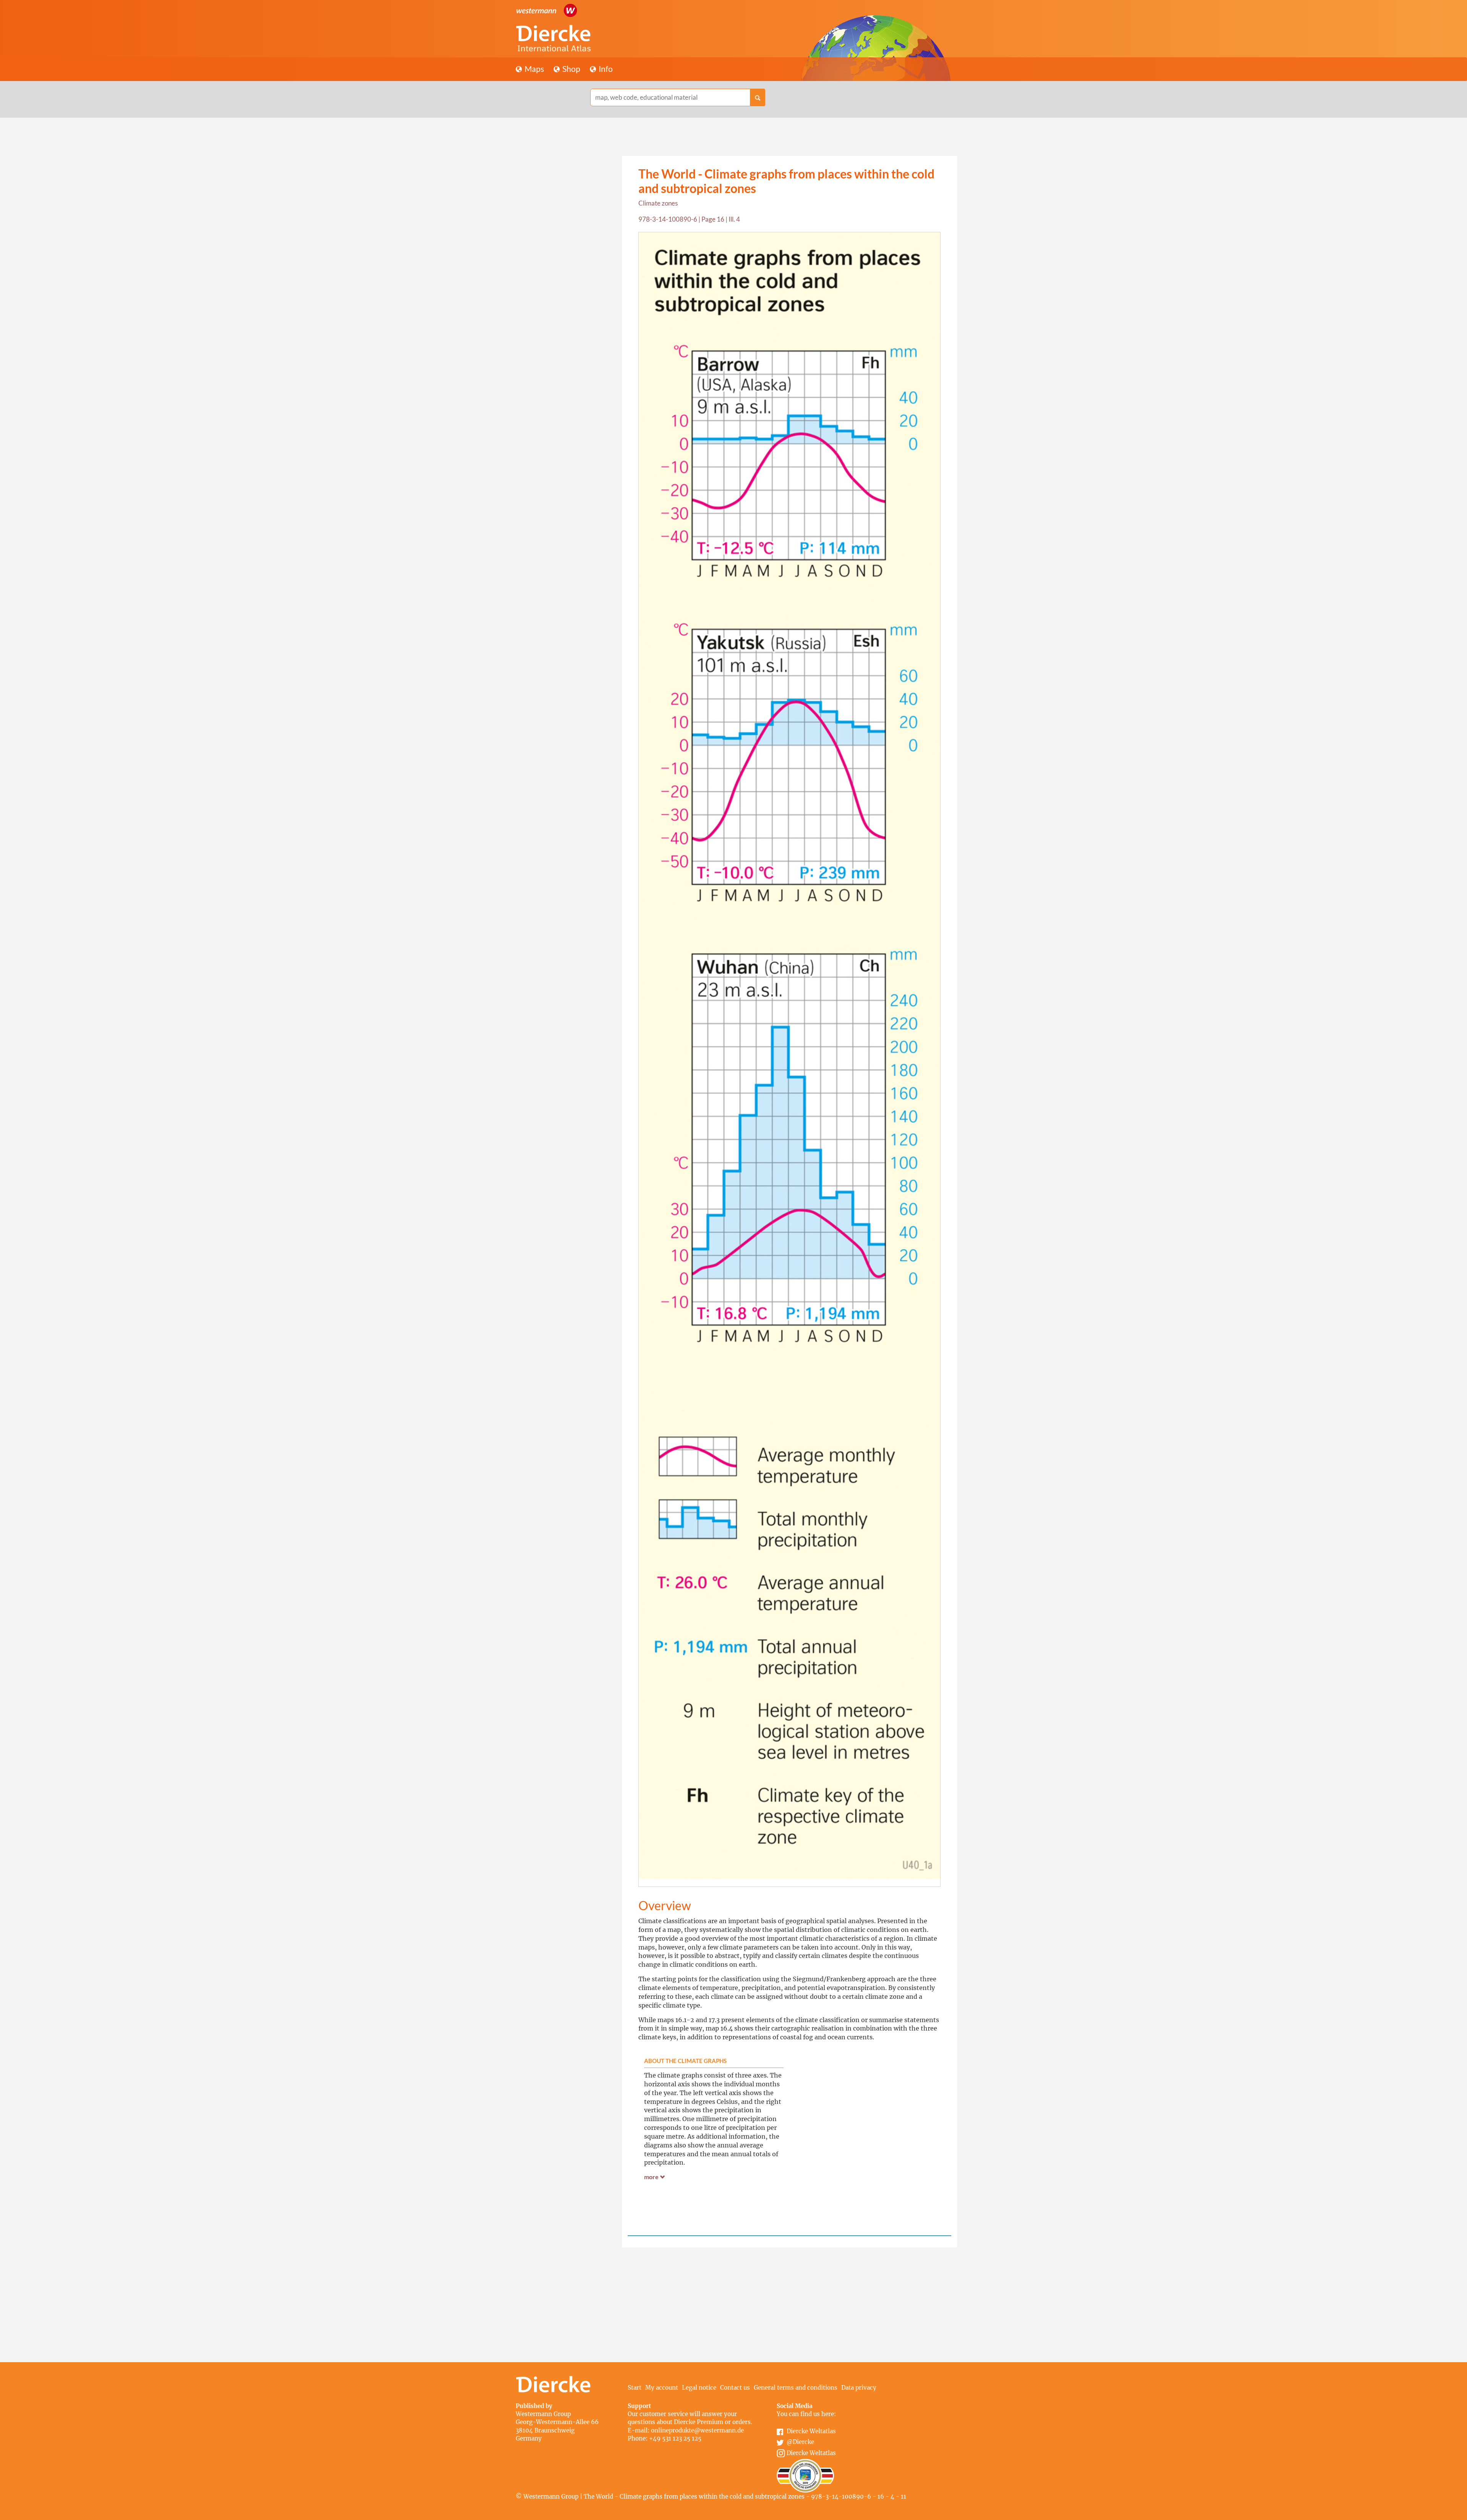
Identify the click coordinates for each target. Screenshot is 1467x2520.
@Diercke (800, 2442)
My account (662, 2388)
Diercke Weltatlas (811, 2431)
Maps (534, 69)
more (652, 2177)
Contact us (735, 2388)
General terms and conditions (796, 2388)
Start (635, 2388)
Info (605, 69)
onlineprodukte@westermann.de (697, 2430)
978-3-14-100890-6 (668, 219)
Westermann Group (543, 2414)
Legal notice (699, 2388)
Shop (571, 69)
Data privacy (859, 2388)
